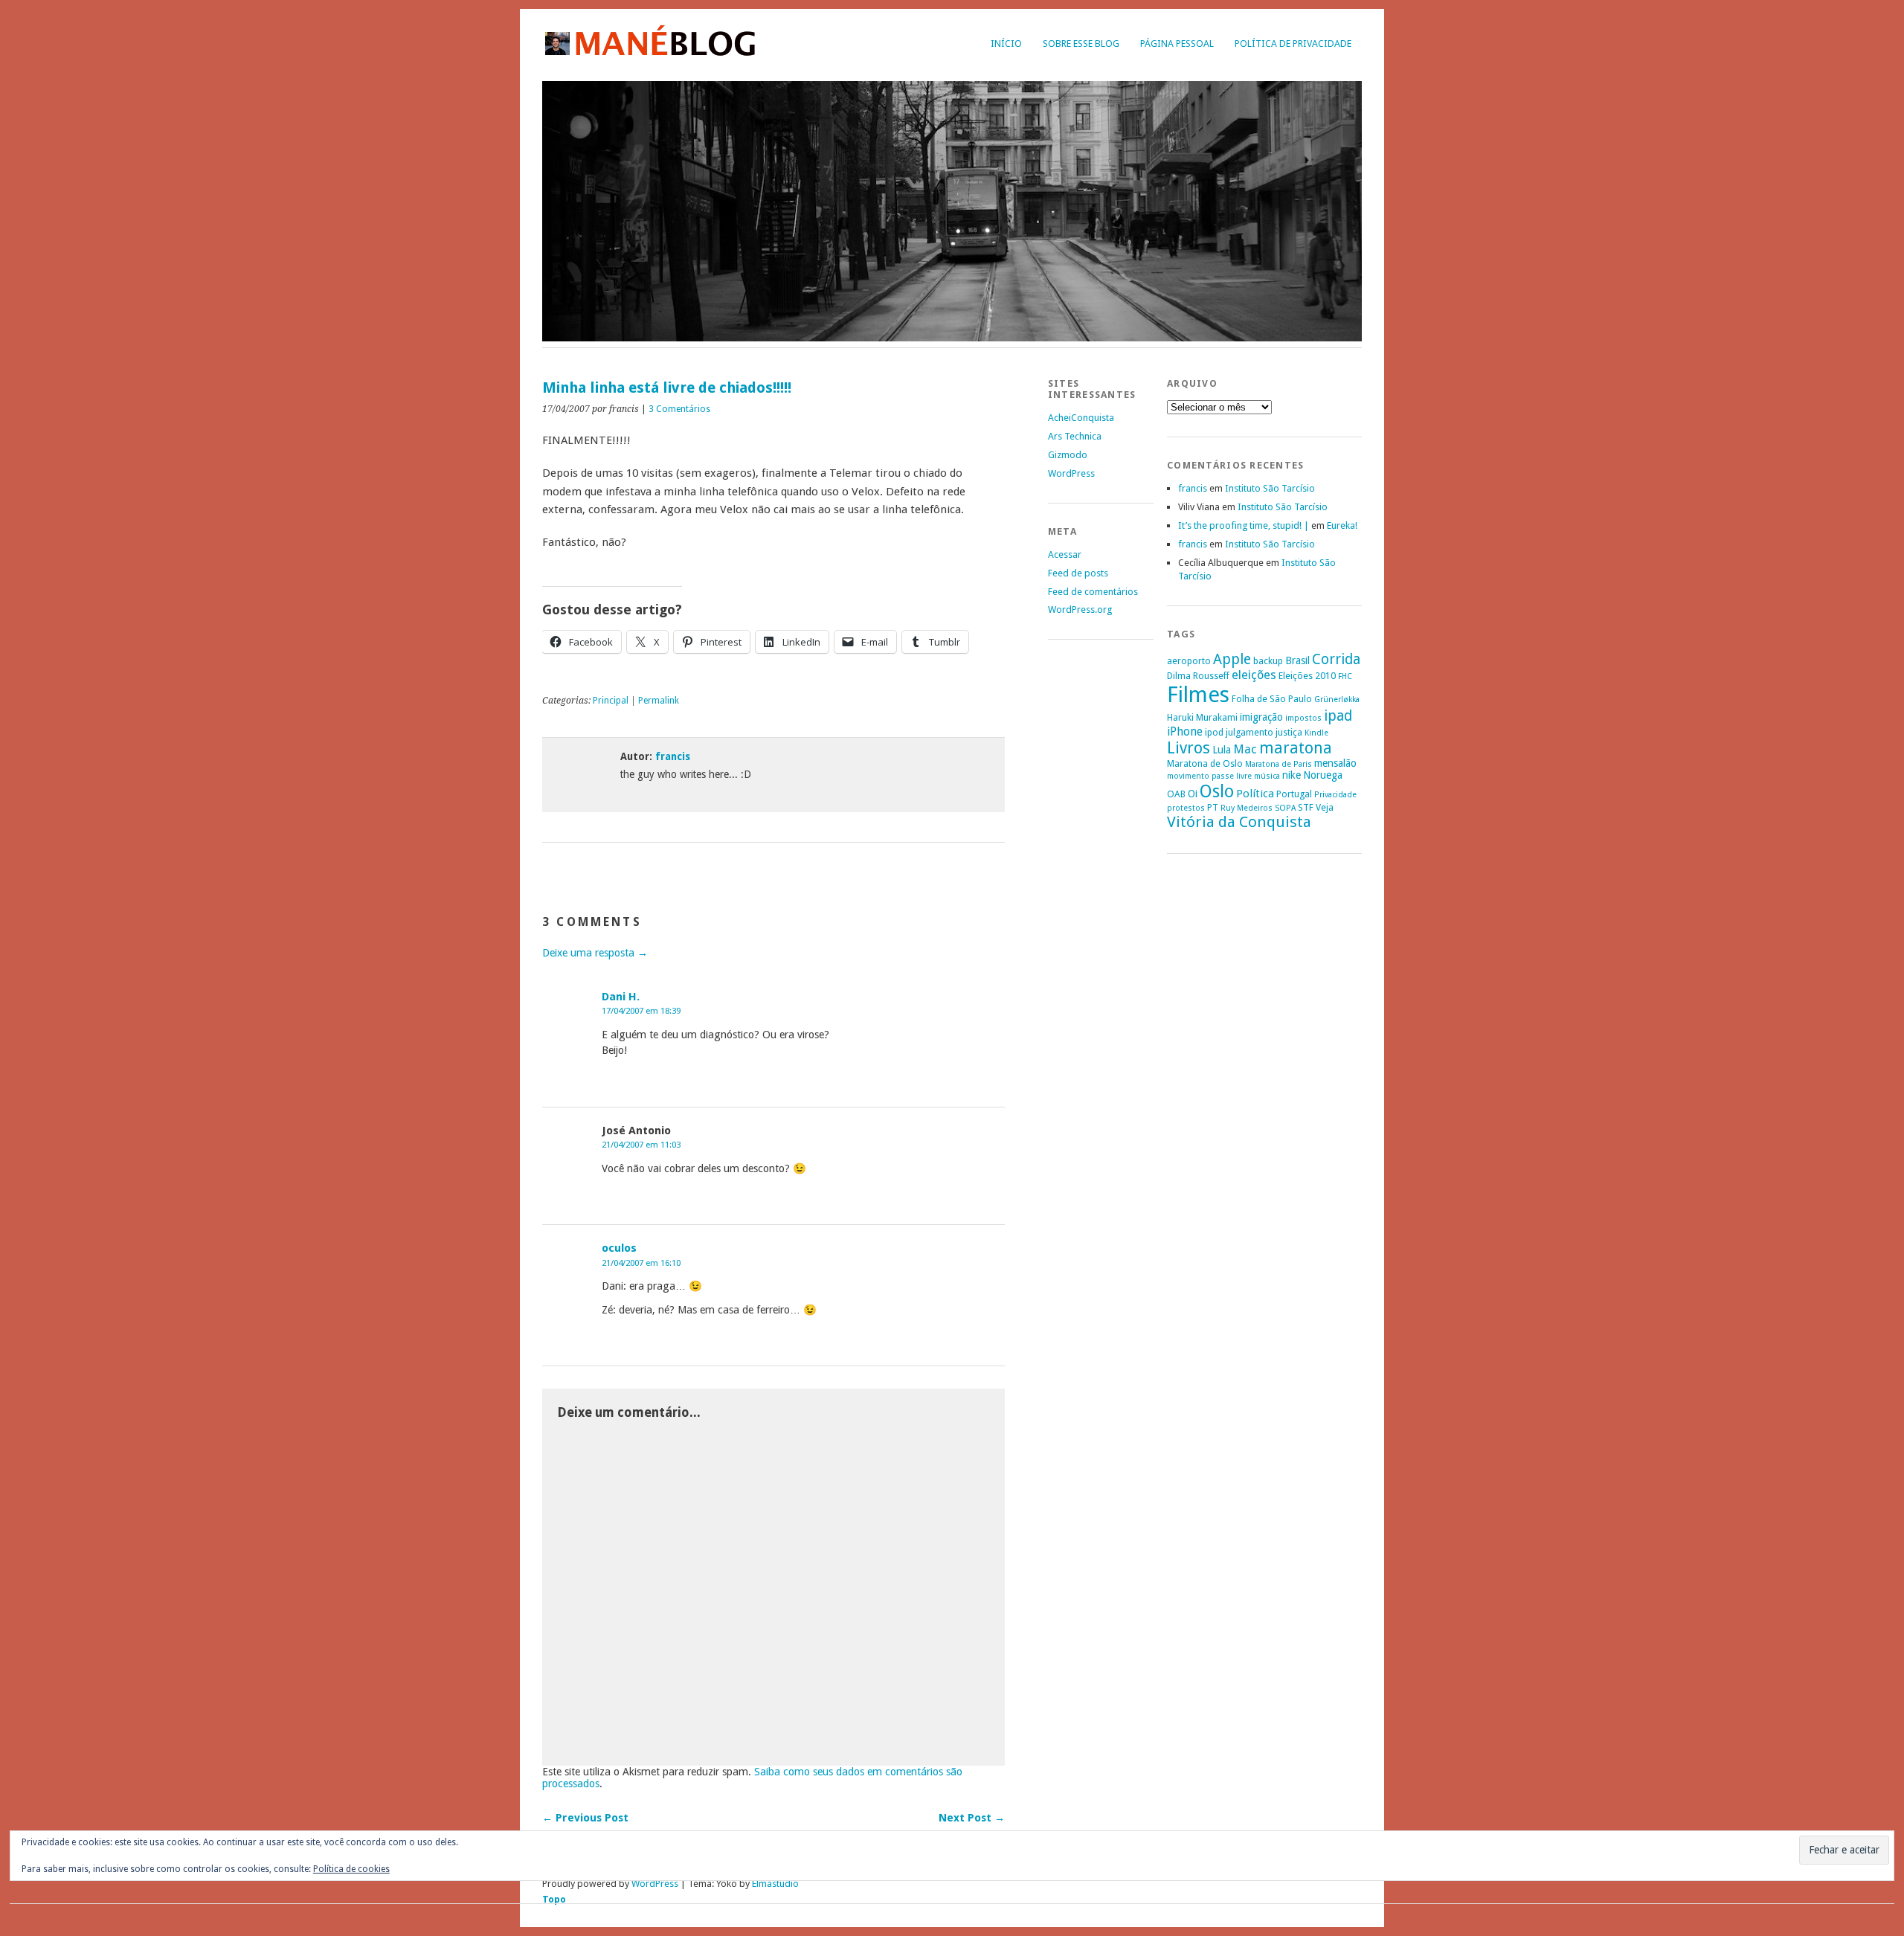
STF (1306, 807)
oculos (619, 1248)
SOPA (1285, 808)
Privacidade (1335, 795)
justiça (1289, 732)
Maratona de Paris (1279, 764)
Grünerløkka (1337, 700)
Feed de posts (1078, 573)
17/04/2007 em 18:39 (641, 1011)
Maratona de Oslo (1205, 763)
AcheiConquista (1081, 418)
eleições (1254, 675)
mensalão (1335, 763)
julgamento (1249, 732)
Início (1006, 44)
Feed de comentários (1093, 592)
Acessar (1065, 554)
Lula (1222, 750)
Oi (1193, 794)
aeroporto (1189, 661)
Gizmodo (1068, 455)
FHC (1345, 676)
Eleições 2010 (1307, 676)
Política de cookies (351, 1869)
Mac (1245, 749)
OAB (1176, 794)
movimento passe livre (1209, 776)
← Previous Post (585, 1818)
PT (1213, 807)
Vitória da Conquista (1239, 822)
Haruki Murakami (1202, 717)
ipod (1214, 732)
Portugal (1294, 794)
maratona (1296, 748)
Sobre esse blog (1081, 44)
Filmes (1198, 695)
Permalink (659, 701)
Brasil (1297, 660)
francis (673, 756)
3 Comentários (679, 409)
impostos (1303, 718)
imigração (1261, 717)
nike (1292, 775)
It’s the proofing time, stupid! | (1244, 525)
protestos (1186, 808)
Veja (1325, 807)
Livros (1189, 748)
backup (1268, 661)
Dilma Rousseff (1198, 676)
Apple (1232, 659)
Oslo (1217, 791)
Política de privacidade (1293, 44)
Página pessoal (1177, 44)
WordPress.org (1080, 610)
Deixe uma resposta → (595, 953)
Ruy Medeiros (1247, 808)
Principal (611, 701)
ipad (1338, 716)
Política (1255, 794)
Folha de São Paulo (1272, 699)
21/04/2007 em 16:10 (641, 1263)
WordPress (1071, 473)
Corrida (1336, 659)
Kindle (1316, 733)
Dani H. (621, 997)
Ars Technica (1075, 436)
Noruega (1323, 775)
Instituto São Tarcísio (1270, 488)
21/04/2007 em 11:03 (641, 1145)
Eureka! (1342, 525)
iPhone (1185, 731)
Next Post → (972, 1818)
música (1267, 776)
